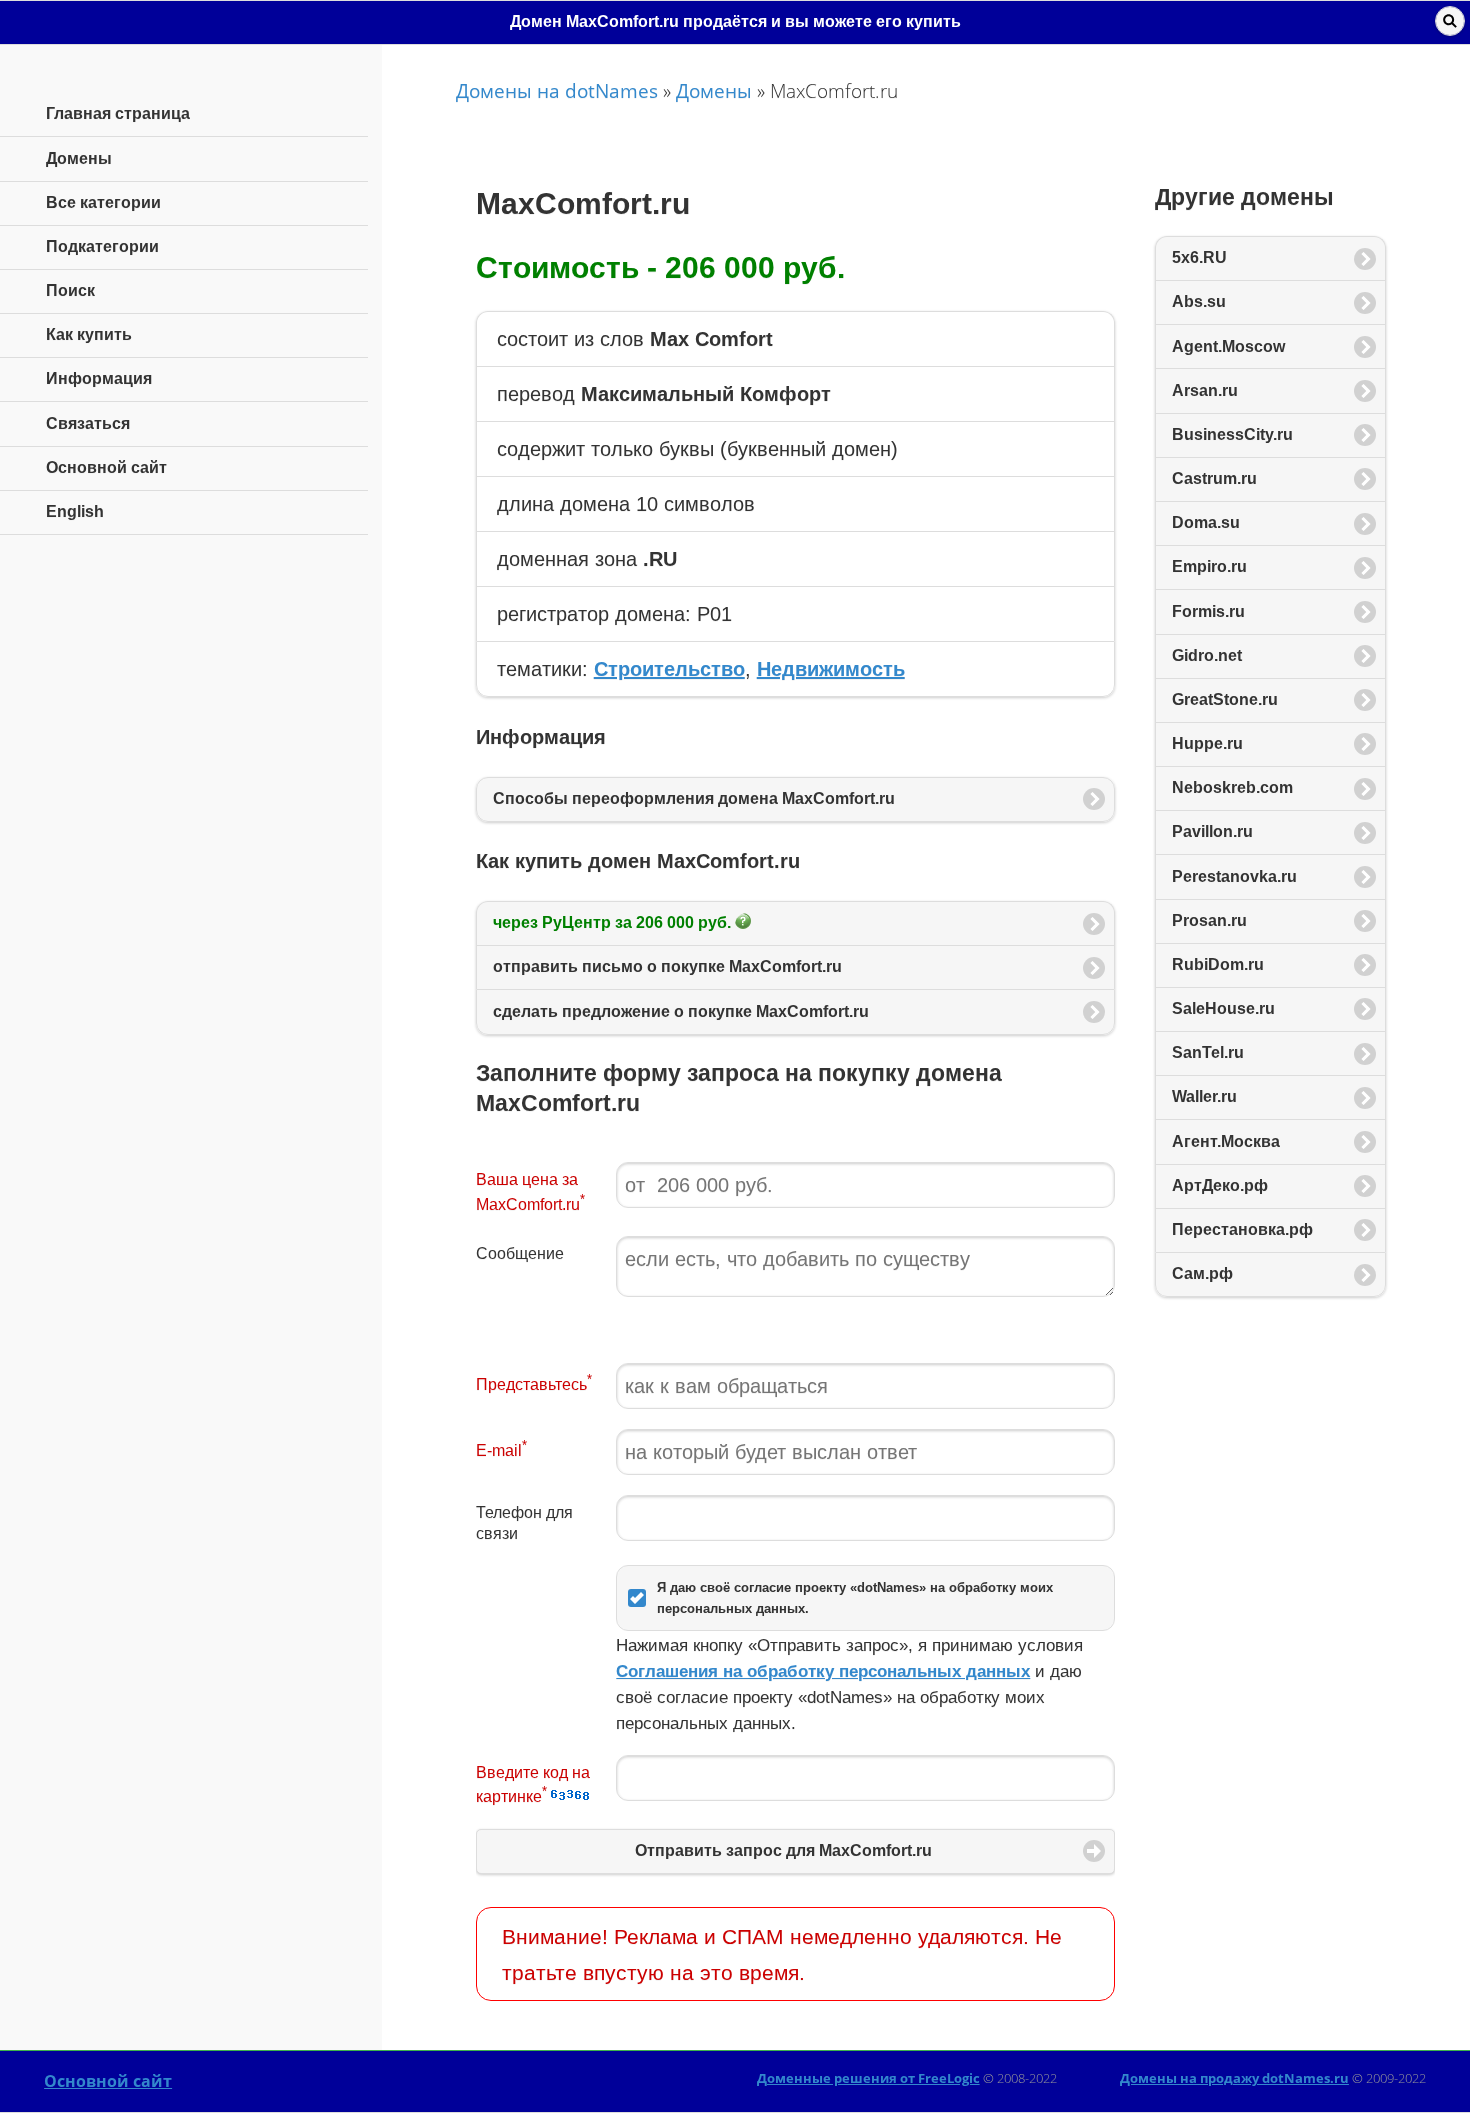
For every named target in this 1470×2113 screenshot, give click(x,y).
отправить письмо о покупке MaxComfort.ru (667, 966)
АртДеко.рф (1220, 1185)
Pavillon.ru (1212, 831)
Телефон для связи (524, 1523)
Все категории (103, 202)
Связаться (88, 423)
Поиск (70, 290)
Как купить (89, 334)
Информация (99, 378)
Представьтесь (534, 1382)
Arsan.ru (1205, 390)
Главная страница (118, 113)
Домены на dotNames (557, 90)
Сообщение (520, 1253)
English (75, 511)
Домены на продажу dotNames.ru (1234, 2078)
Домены (714, 90)
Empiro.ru (1209, 566)
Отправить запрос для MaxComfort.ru (783, 1850)
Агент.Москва (1226, 1141)
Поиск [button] (1450, 21)
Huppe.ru (1207, 743)
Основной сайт (108, 2081)
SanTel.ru (1208, 1052)
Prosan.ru (1209, 920)
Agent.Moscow (1228, 346)
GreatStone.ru (1225, 699)
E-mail (501, 1448)
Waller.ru (1204, 1096)
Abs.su (1199, 301)
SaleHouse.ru (1223, 1008)
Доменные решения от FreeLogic (868, 2078)
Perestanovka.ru (1234, 876)
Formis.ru (1208, 611)
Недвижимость (831, 669)
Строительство (669, 669)
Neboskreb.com (1232, 787)
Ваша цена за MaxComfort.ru (530, 1192)
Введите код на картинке (533, 1785)
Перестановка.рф (1242, 1229)
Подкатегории (102, 246)
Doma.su (1206, 522)
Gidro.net (1207, 655)
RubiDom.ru (1218, 964)
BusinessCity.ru (1232, 434)
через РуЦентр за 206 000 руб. (614, 922)
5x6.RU (1199, 257)
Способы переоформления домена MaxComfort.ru (694, 798)
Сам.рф (1202, 1273)
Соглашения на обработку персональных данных (823, 1671)
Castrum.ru (1214, 478)
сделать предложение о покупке (681, 1011)
